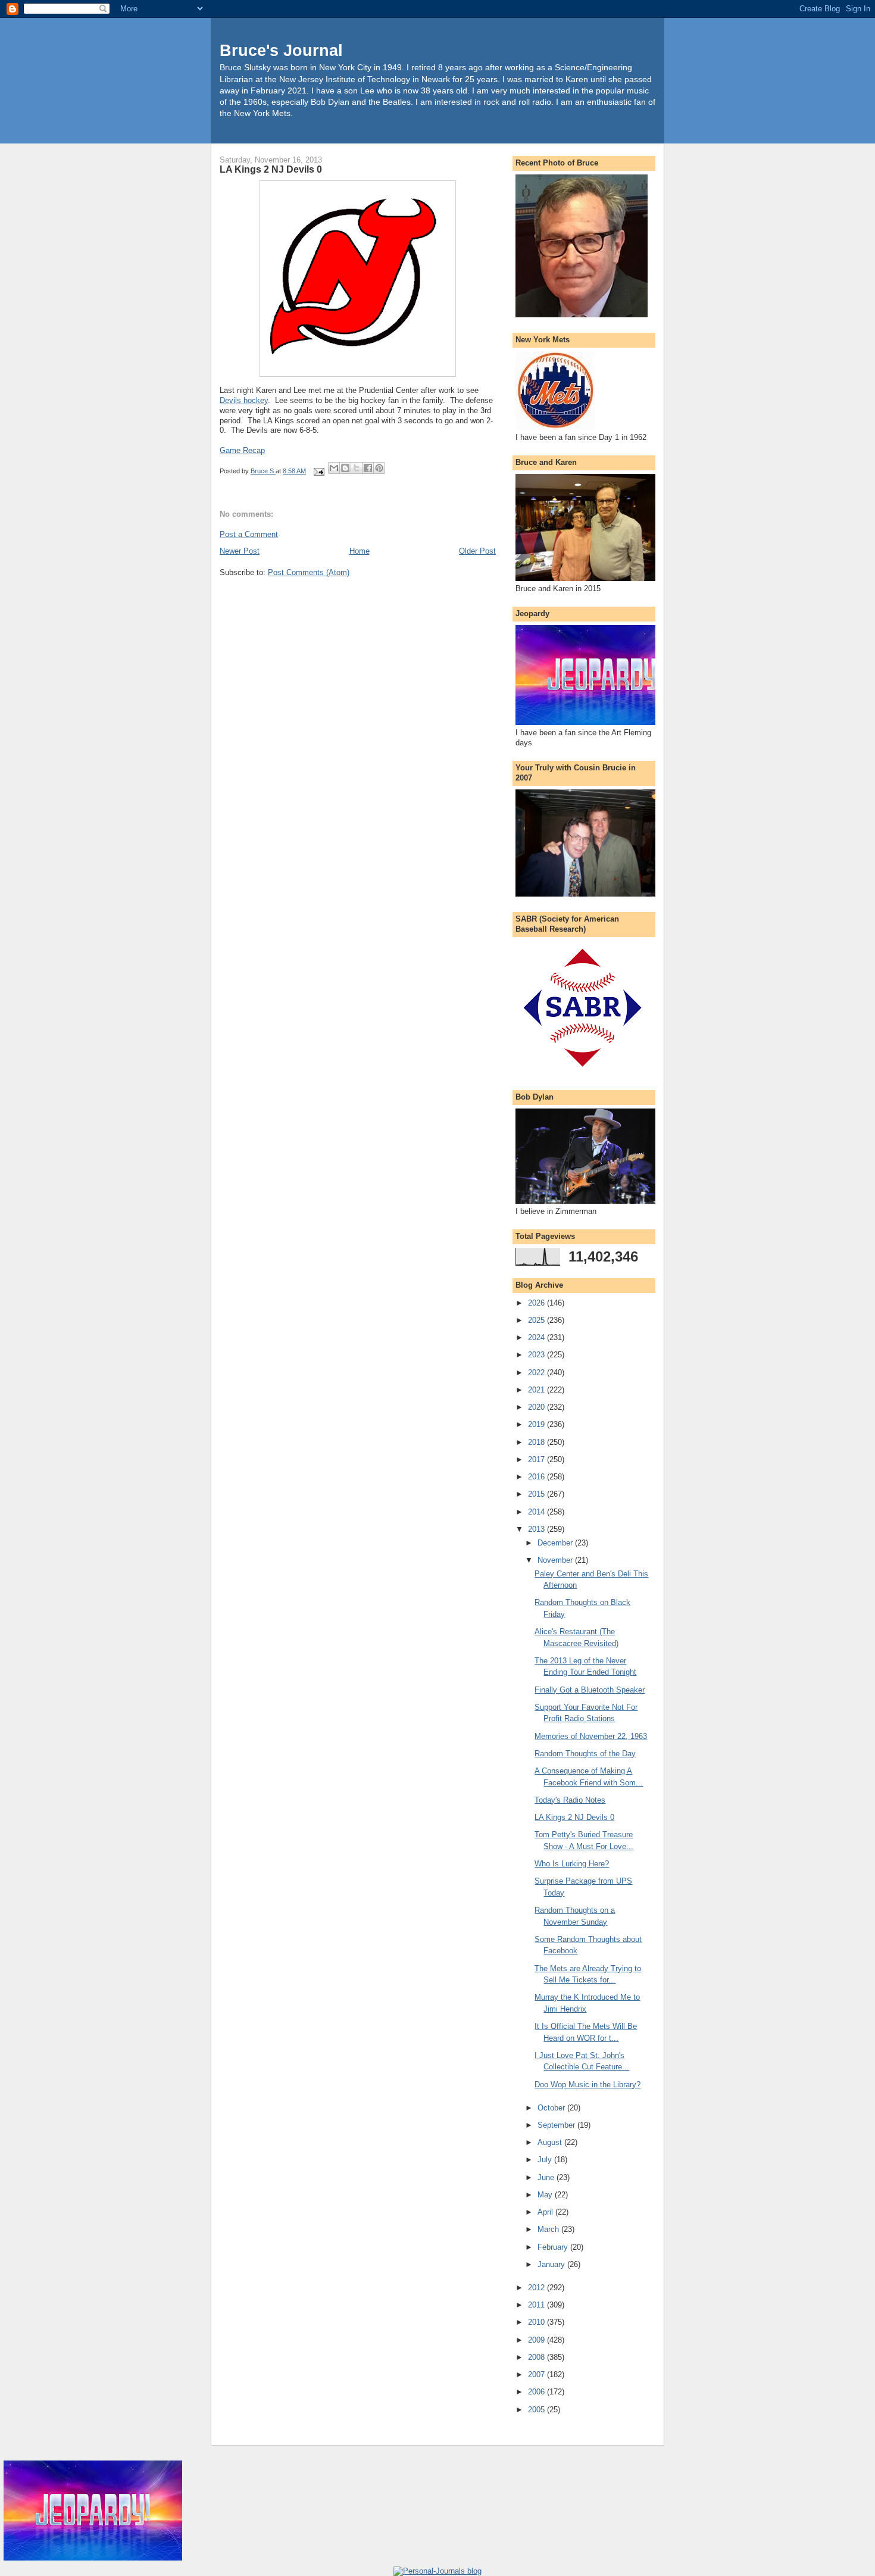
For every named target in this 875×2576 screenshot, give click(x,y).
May (546, 2195)
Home (360, 551)
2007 (537, 2374)
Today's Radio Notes (570, 1800)
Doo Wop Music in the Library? (587, 2085)
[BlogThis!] (345, 468)
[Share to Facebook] (368, 468)
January (552, 2264)
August (551, 2142)
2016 (537, 1477)
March (549, 2229)
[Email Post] (318, 471)
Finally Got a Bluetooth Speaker (590, 1690)
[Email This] (334, 468)
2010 (537, 2322)
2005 (537, 2410)
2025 (537, 1320)
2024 (537, 1337)
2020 (537, 1407)
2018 (537, 1442)
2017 (537, 1459)
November (556, 1560)
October (552, 2108)
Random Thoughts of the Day (585, 1754)
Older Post (477, 551)
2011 (537, 2305)
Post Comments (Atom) (309, 572)
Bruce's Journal (281, 50)
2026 (537, 1303)
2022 (537, 1373)
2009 (537, 2340)
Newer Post (240, 551)
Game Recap (242, 450)
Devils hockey (244, 400)
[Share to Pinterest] (379, 468)
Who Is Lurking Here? (572, 1864)
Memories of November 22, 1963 (591, 1736)
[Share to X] (357, 468)
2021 (537, 1390)
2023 (537, 1355)
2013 (537, 1529)
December (556, 1543)
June (547, 2177)
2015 (537, 1494)
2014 (537, 1512)
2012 (537, 2288)
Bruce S (263, 471)
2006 (537, 2392)
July (546, 2160)
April (546, 2212)
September (557, 2125)
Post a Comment (249, 534)
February (554, 2247)
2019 (537, 1424)
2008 (537, 2357)
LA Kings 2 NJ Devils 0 (574, 1817)
